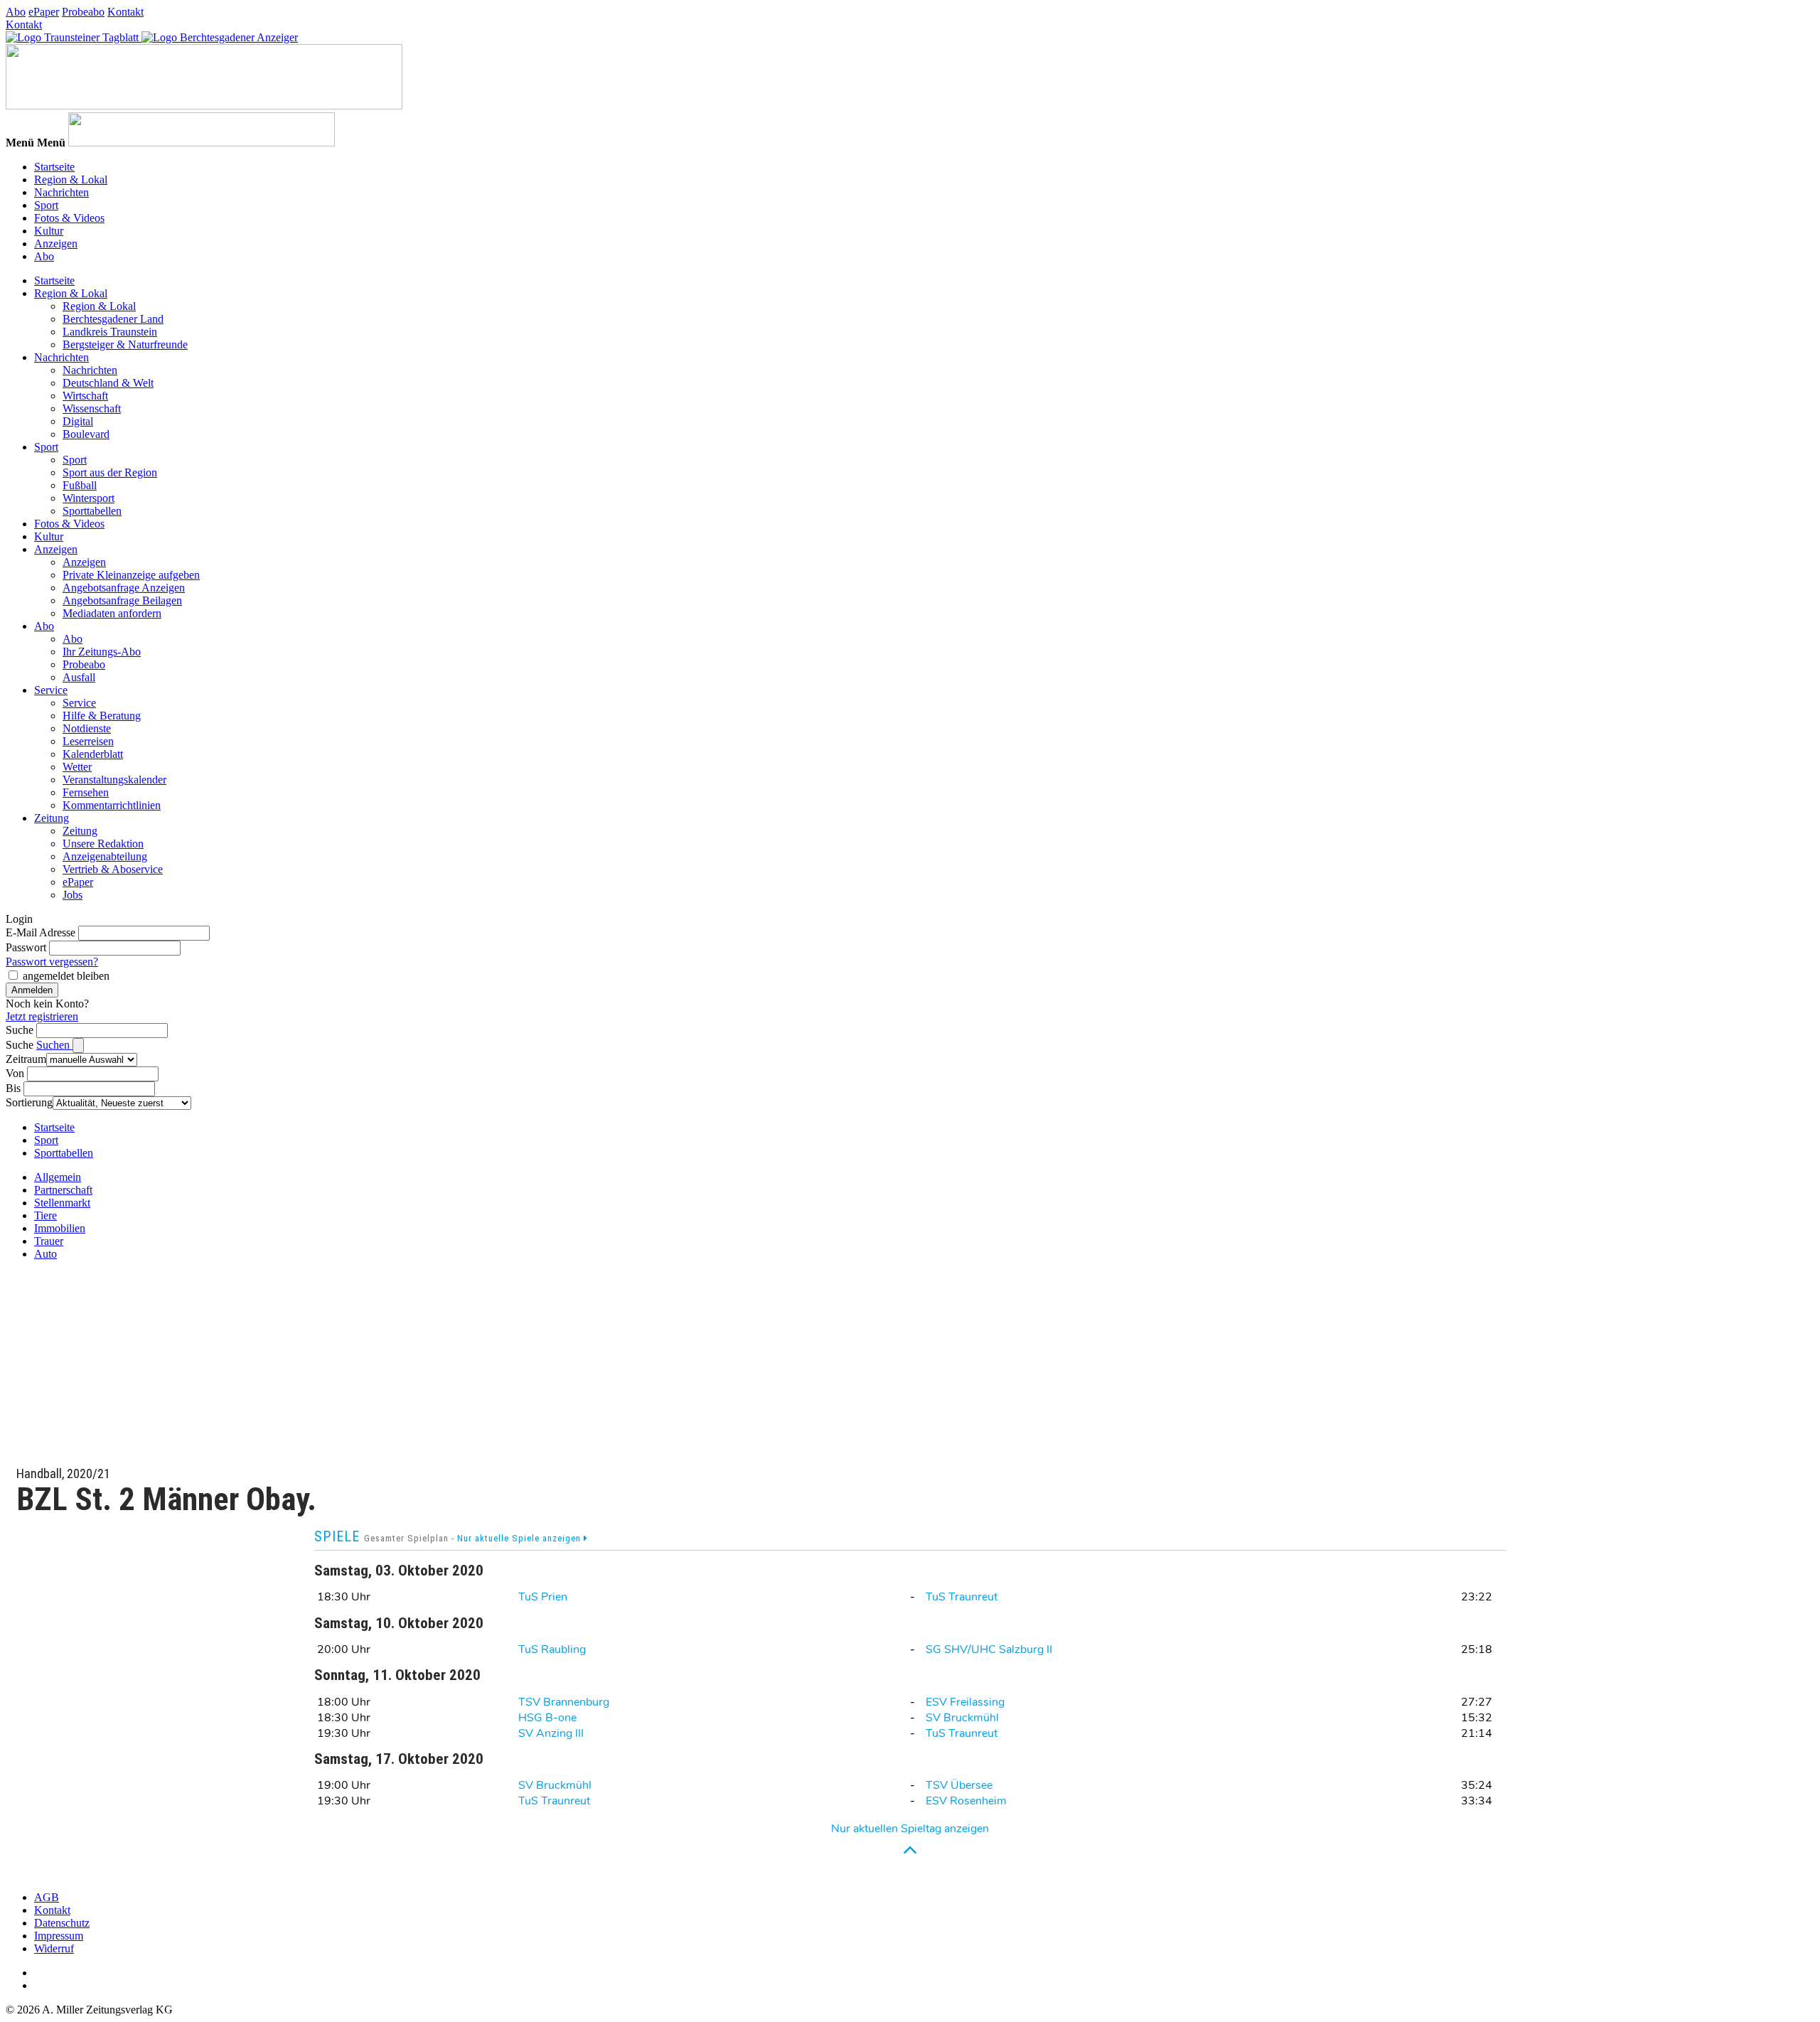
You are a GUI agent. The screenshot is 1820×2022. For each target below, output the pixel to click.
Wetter (77, 767)
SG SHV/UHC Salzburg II (989, 1649)
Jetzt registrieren (42, 1016)
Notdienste (87, 728)
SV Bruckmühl (962, 1718)
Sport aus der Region (110, 472)
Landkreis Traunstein (110, 332)
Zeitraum (26, 1059)
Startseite (54, 167)
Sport (46, 205)
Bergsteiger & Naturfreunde (125, 344)
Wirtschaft (85, 396)
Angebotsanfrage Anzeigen (124, 588)
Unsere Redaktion (103, 844)
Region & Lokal (71, 180)
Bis (13, 1088)
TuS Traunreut (962, 1597)
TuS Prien (543, 1597)
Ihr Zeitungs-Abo (102, 652)
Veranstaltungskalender (114, 780)
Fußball (80, 485)
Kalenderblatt (93, 754)
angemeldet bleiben (66, 976)
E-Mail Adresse (41, 932)
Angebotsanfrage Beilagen (122, 600)
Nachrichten (61, 192)
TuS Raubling (552, 1649)
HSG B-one (547, 1718)
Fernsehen (86, 792)
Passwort (26, 947)
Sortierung (29, 1102)
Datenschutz (62, 1923)
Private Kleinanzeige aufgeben (131, 575)
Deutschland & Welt (108, 383)
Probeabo (83, 12)
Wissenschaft (92, 408)
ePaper (44, 12)
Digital (78, 421)
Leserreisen (88, 741)
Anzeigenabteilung (105, 856)
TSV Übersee (959, 1785)
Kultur (49, 231)
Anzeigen (56, 244)
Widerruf (54, 1948)
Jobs (73, 895)
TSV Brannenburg (564, 1702)
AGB (47, 1897)
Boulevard (86, 434)
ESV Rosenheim (966, 1801)
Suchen (54, 1045)
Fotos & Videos (69, 218)
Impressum (59, 1936)
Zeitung (52, 818)
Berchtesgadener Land (113, 319)
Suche (20, 1030)
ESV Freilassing (965, 1702)
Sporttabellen (92, 511)
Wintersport (89, 498)
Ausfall (79, 677)
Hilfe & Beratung (102, 716)
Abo (16, 12)
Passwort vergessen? (52, 962)
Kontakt (125, 12)
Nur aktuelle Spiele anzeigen (520, 1538)
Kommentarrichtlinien (112, 805)
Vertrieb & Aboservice (113, 869)
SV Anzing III (551, 1733)
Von (15, 1073)
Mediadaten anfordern (112, 613)
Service (51, 690)
